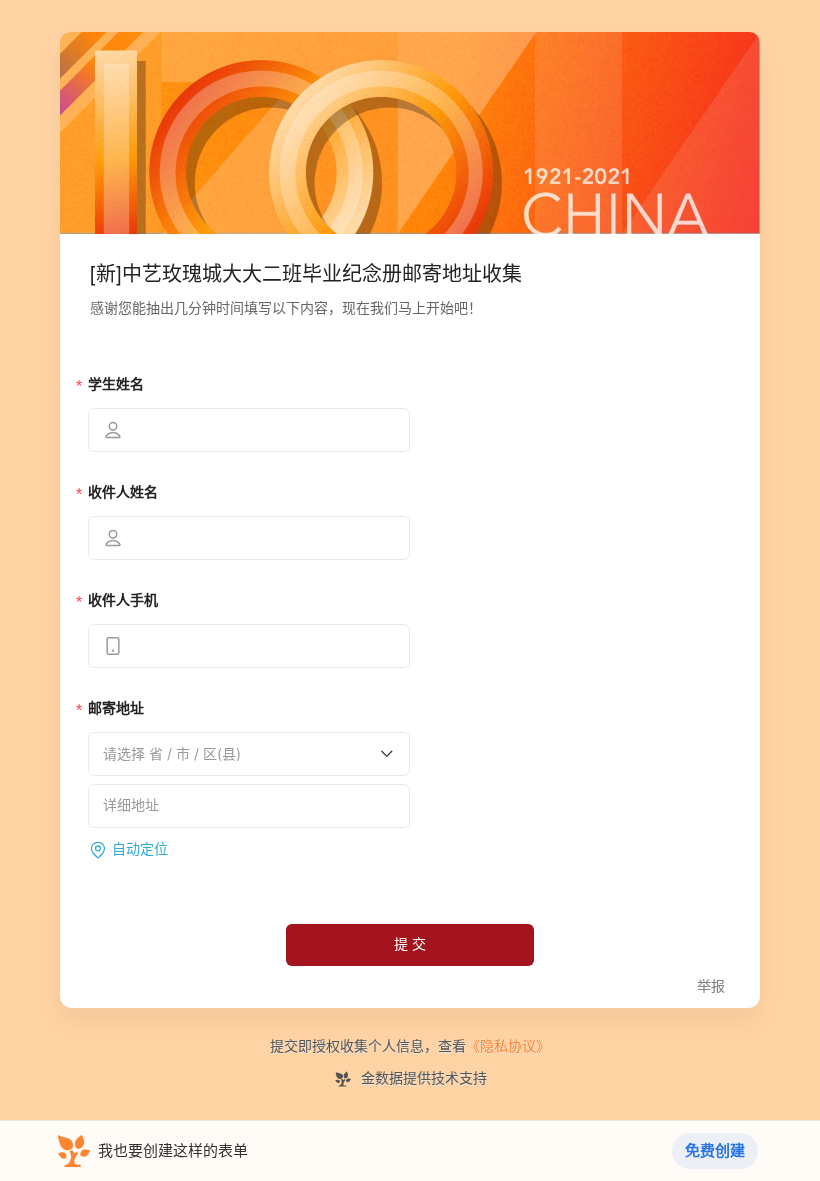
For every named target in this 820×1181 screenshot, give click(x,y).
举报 (711, 986)
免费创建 (715, 1151)
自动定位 (140, 849)
